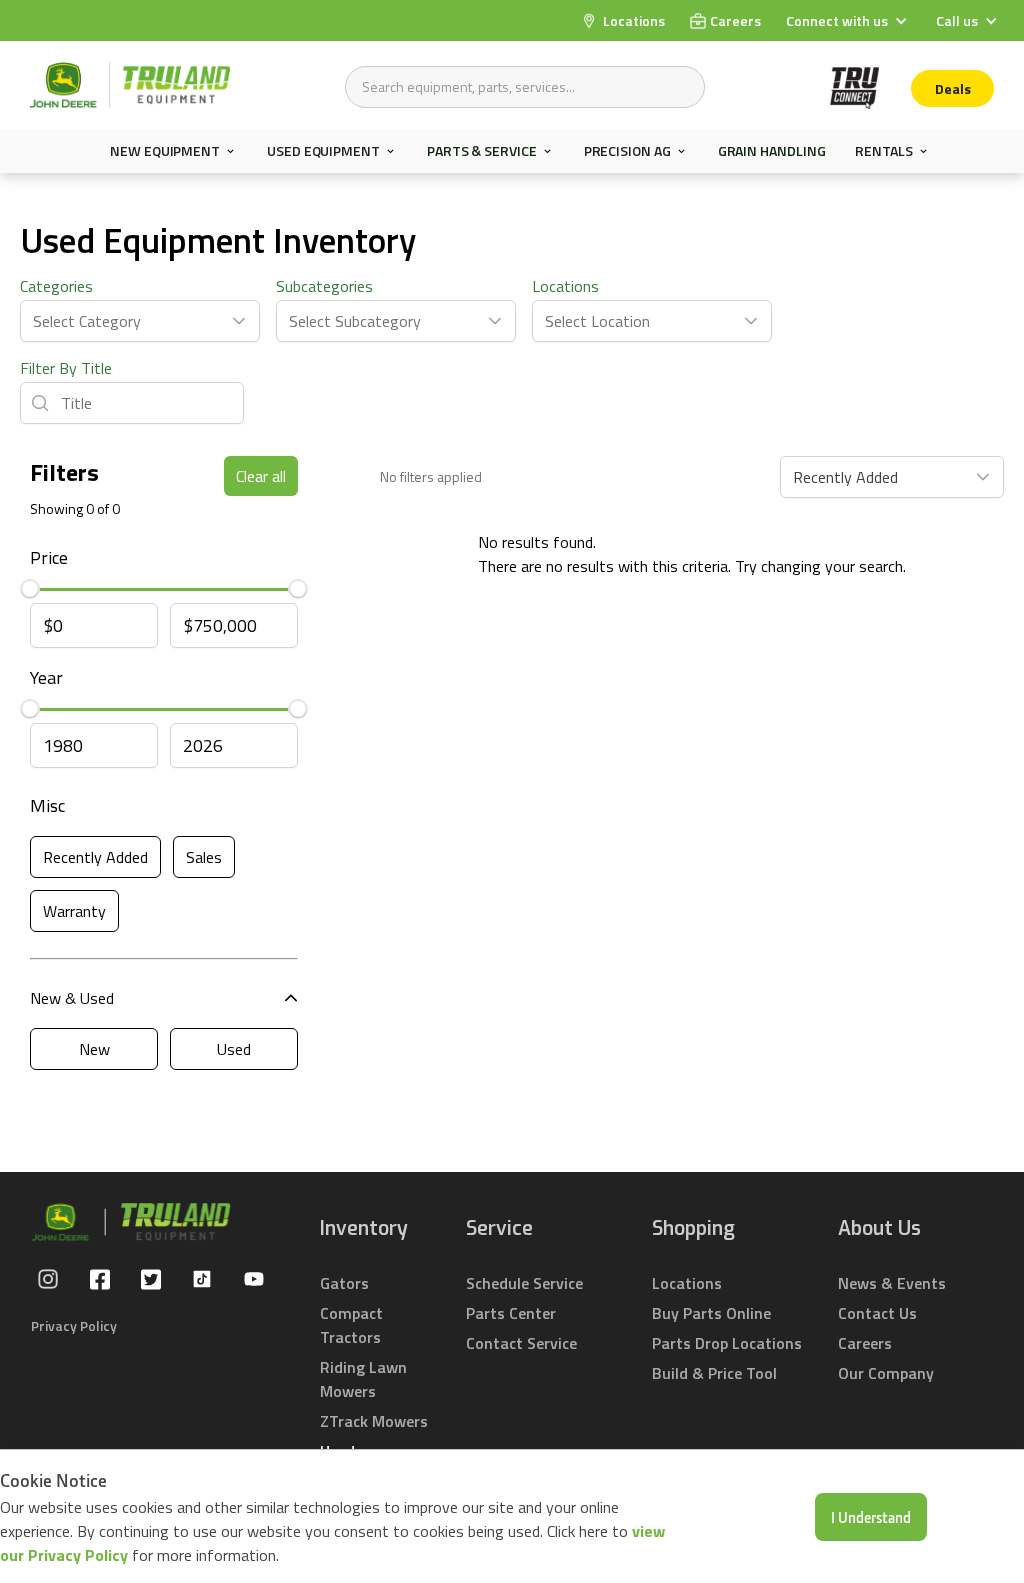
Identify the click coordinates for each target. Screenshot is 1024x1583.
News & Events (892, 1283)
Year (46, 677)
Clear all (261, 476)
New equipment (165, 151)
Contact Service (521, 1343)
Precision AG (627, 151)
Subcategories (324, 286)
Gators (344, 1283)
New (94, 1049)
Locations (565, 286)
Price (49, 557)
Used (234, 1049)
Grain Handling (772, 150)
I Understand (871, 1517)
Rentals (883, 151)
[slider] (30, 589)
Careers (865, 1343)
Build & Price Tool (714, 1373)
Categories (56, 286)
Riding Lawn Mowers (363, 1379)
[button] (849, 20)
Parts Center (511, 1313)
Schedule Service (524, 1283)
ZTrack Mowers (374, 1421)
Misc (47, 805)
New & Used (72, 998)
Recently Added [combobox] (845, 477)
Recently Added (95, 857)
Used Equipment (323, 151)
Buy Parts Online (711, 1313)
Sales (204, 857)
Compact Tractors (351, 1325)
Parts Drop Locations (727, 1343)
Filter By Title (66, 368)
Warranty (74, 911)
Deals (953, 88)
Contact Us (877, 1313)
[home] (130, 84)
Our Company (886, 1373)
